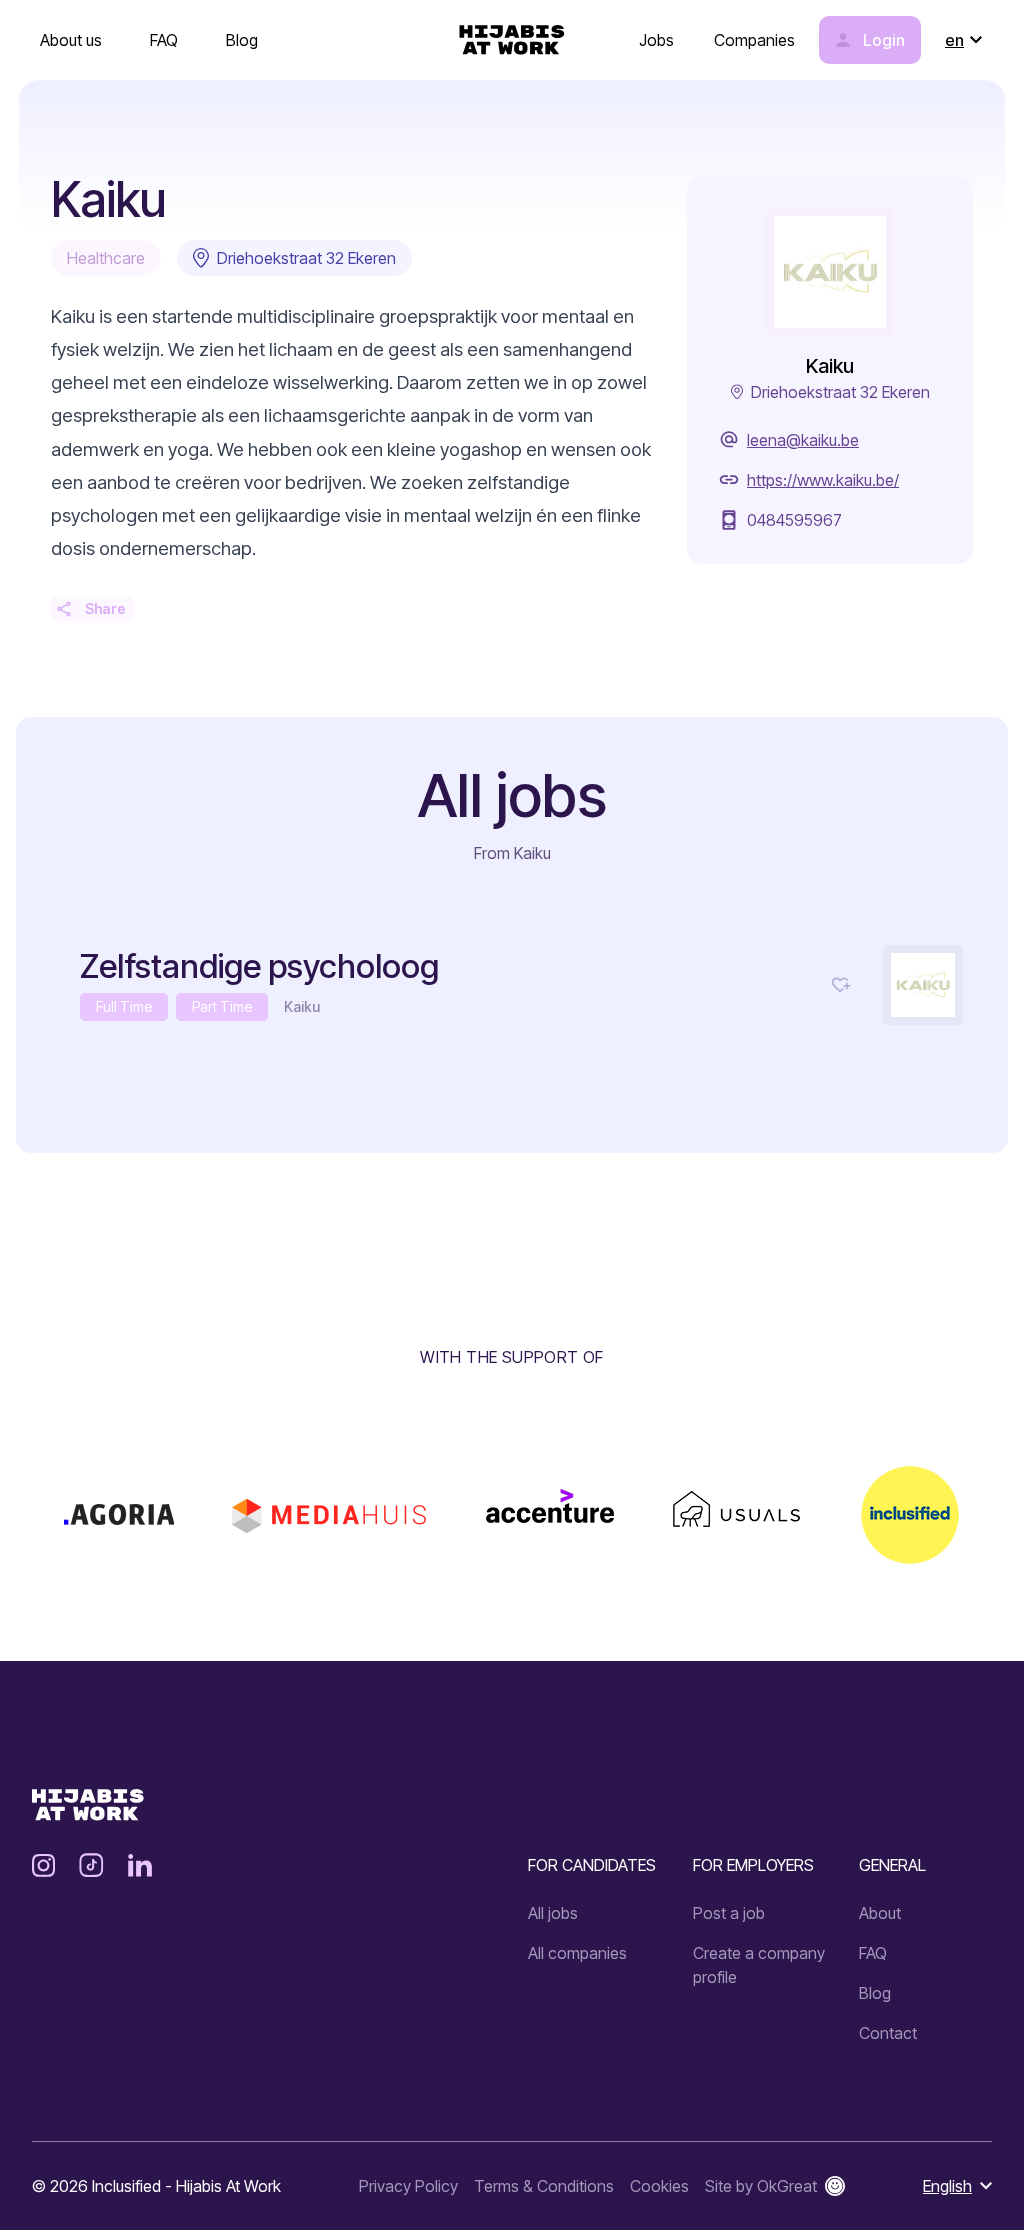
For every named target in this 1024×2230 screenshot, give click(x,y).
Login (884, 40)
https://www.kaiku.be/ (823, 480)
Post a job (729, 1913)
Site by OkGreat (761, 2186)
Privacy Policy (408, 2186)
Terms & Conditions (544, 2186)
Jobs (656, 40)
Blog (242, 40)
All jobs (553, 1913)
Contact (888, 2033)
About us (71, 40)
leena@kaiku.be (803, 440)
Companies (754, 40)
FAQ (164, 40)
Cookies (659, 2186)
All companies (577, 1953)
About (880, 1913)
